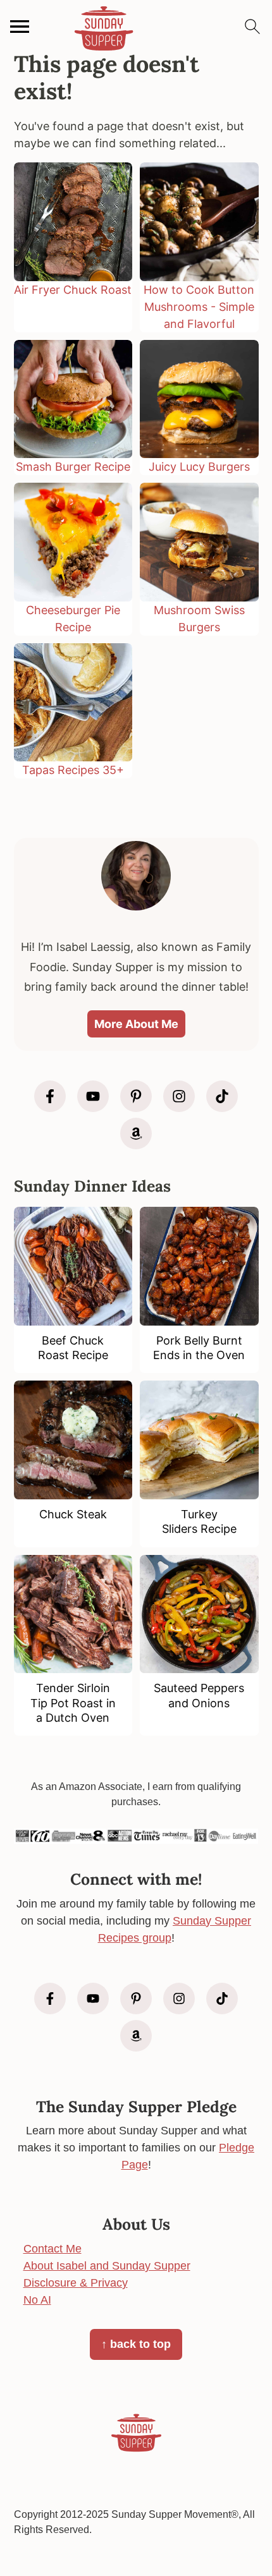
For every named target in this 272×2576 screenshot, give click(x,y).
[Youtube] (93, 1096)
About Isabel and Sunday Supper (107, 2266)
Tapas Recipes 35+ (73, 770)
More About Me (136, 1024)
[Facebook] (50, 1096)
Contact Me (53, 2249)
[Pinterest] (136, 1096)
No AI (37, 2300)
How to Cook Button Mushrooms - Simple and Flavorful (199, 307)
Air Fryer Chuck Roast (73, 290)
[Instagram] (179, 1096)
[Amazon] (136, 1134)
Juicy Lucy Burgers (199, 467)
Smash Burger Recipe (73, 467)
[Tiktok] (222, 1096)
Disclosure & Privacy (76, 2283)
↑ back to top (136, 2344)
